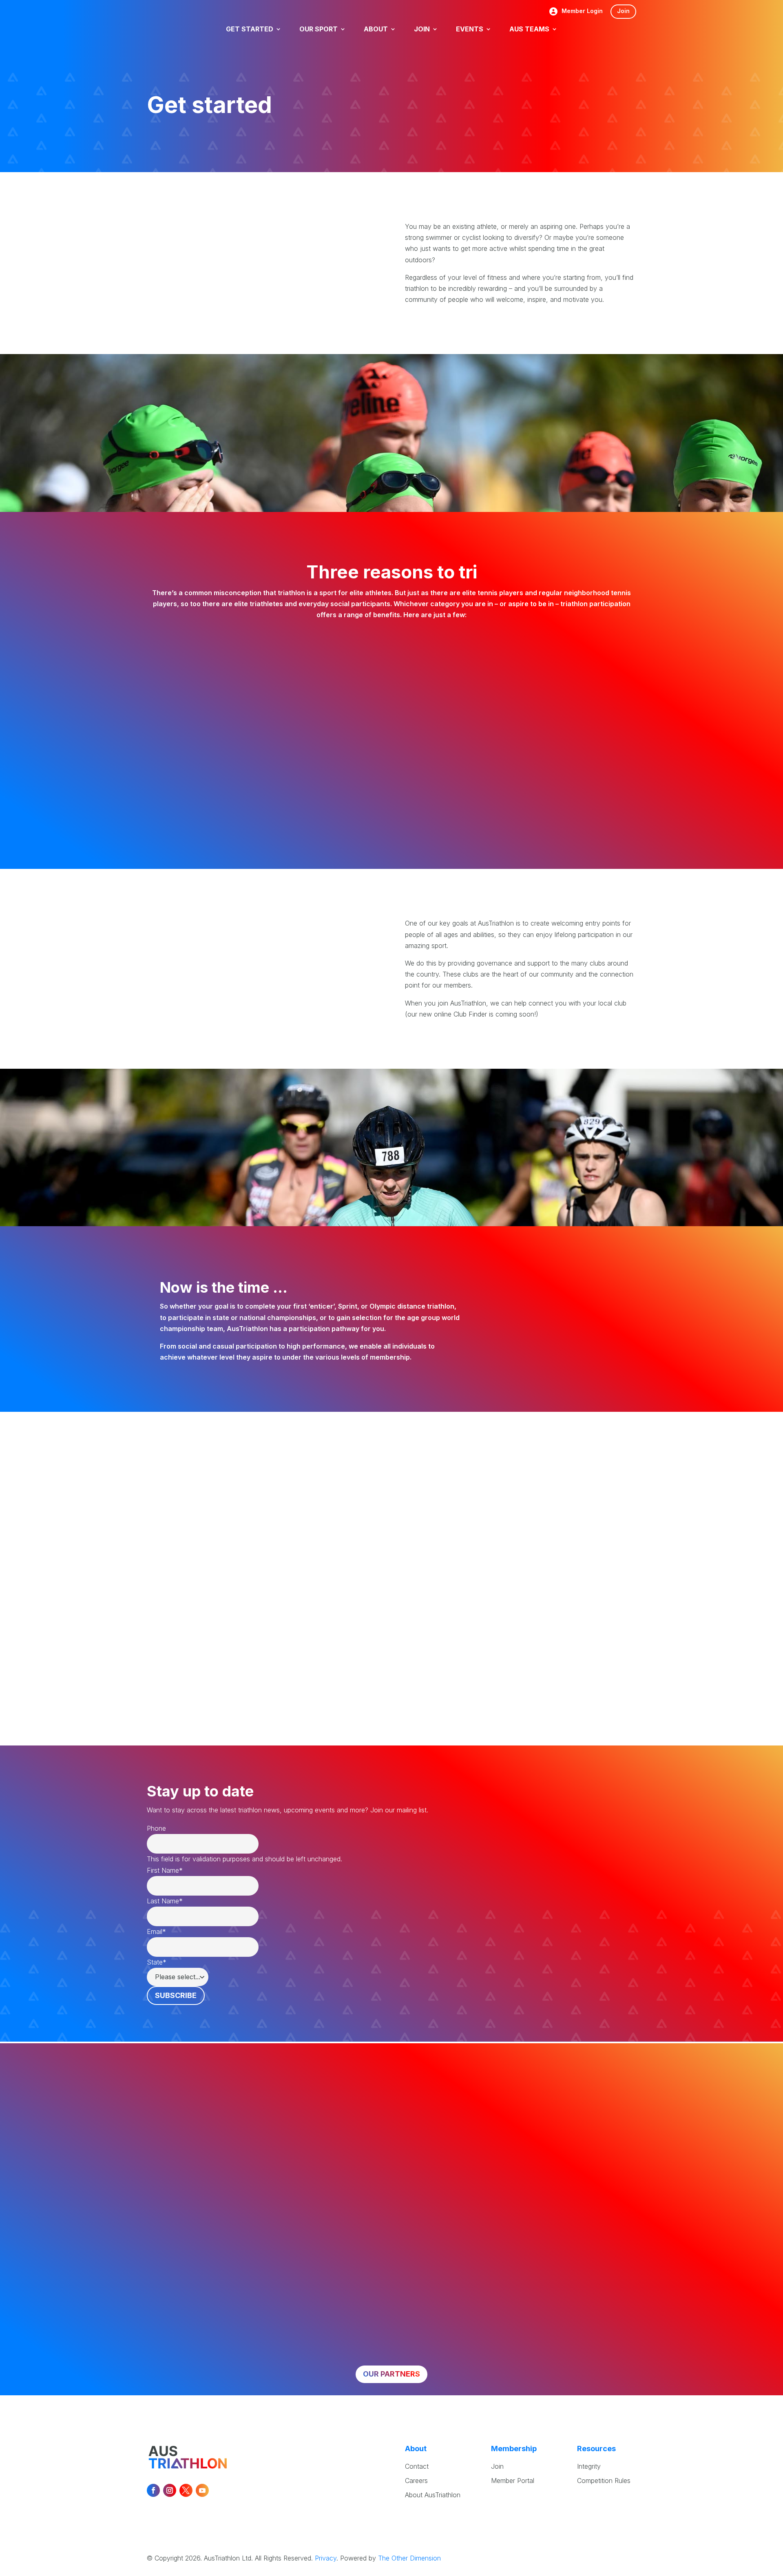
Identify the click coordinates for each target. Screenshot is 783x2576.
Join (623, 11)
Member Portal (513, 2481)
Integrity (589, 2466)
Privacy (326, 2558)
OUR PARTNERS (391, 2374)
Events (160, 1601)
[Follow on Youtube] (202, 2490)
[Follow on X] (186, 2490)
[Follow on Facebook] (153, 2490)
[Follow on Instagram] (170, 2490)
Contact (417, 2466)
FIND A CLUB (472, 1673)
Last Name (165, 1901)
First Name (165, 1870)
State (157, 1962)
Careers (416, 2481)
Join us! (554, 1319)
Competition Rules (604, 2481)
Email (156, 1931)
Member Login (582, 11)
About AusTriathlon (433, 2495)
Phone (156, 1828)
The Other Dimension (409, 2558)
